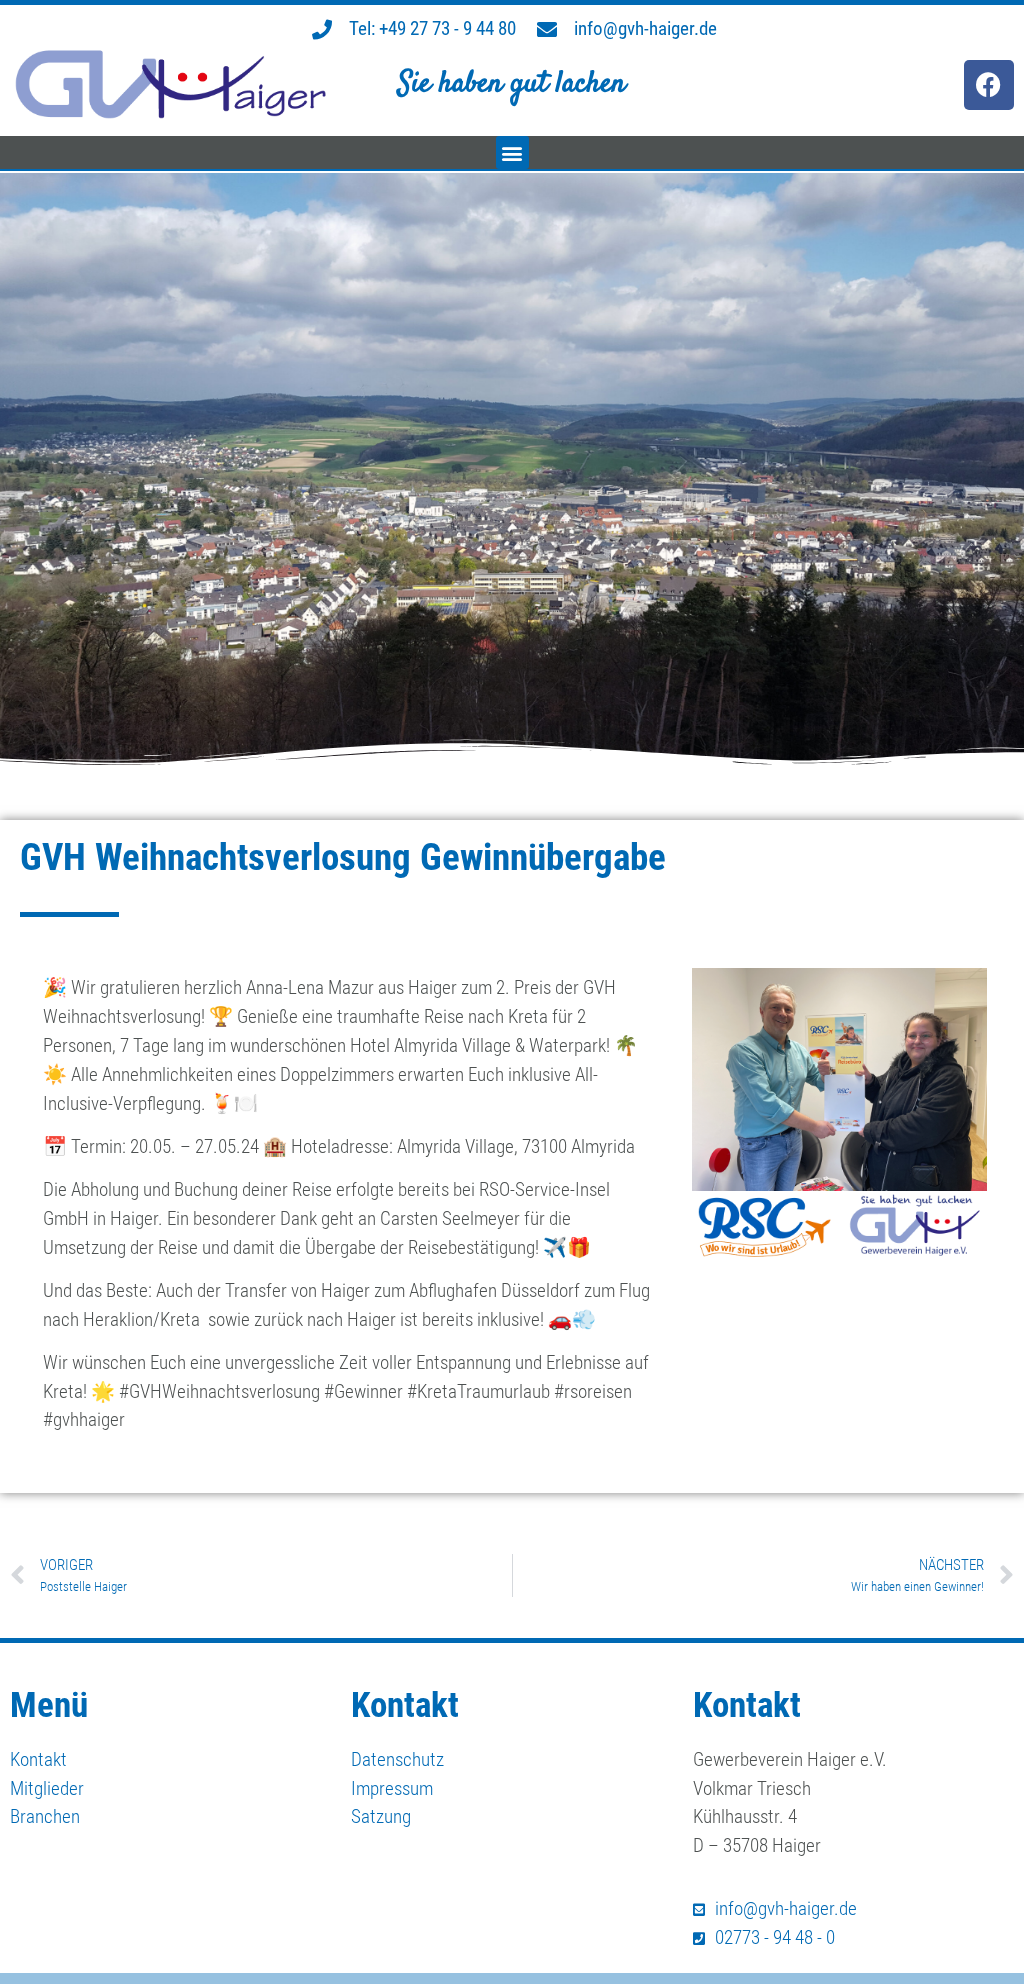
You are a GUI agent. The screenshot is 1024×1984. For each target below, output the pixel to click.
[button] (512, 152)
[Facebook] (989, 85)
